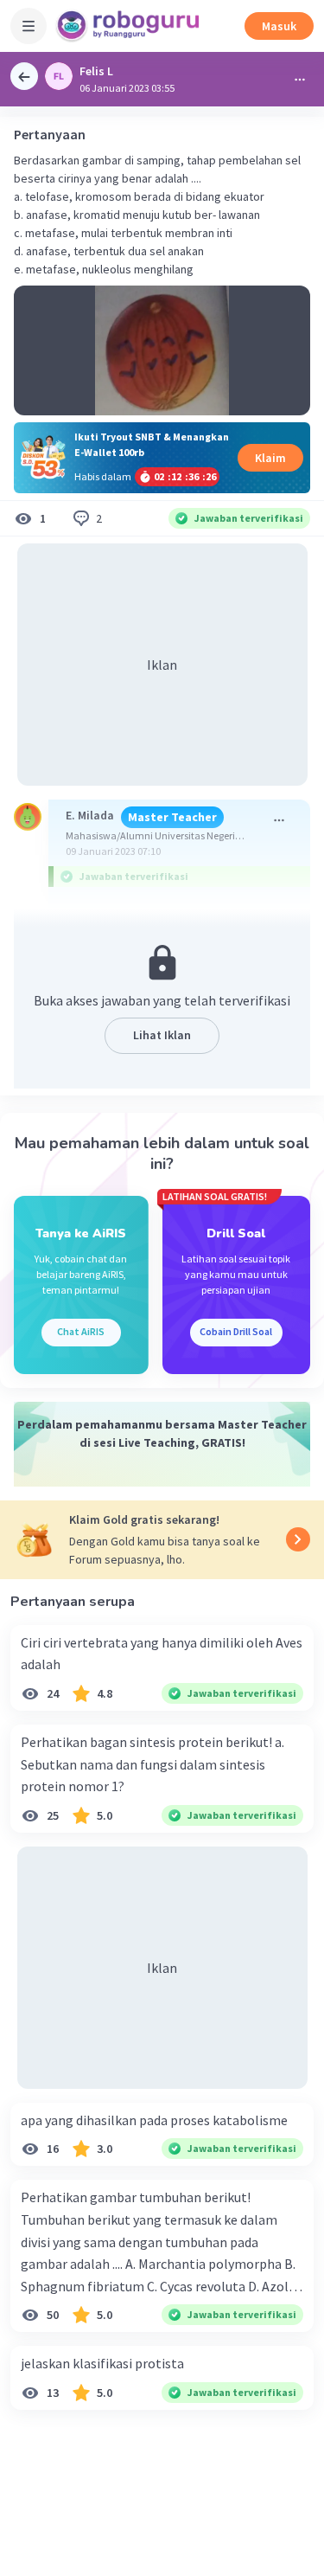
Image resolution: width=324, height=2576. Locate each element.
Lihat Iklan (162, 1035)
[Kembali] (24, 76)
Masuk (279, 26)
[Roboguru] (130, 26)
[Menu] (29, 26)
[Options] (300, 80)
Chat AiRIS (81, 1331)
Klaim (270, 458)
